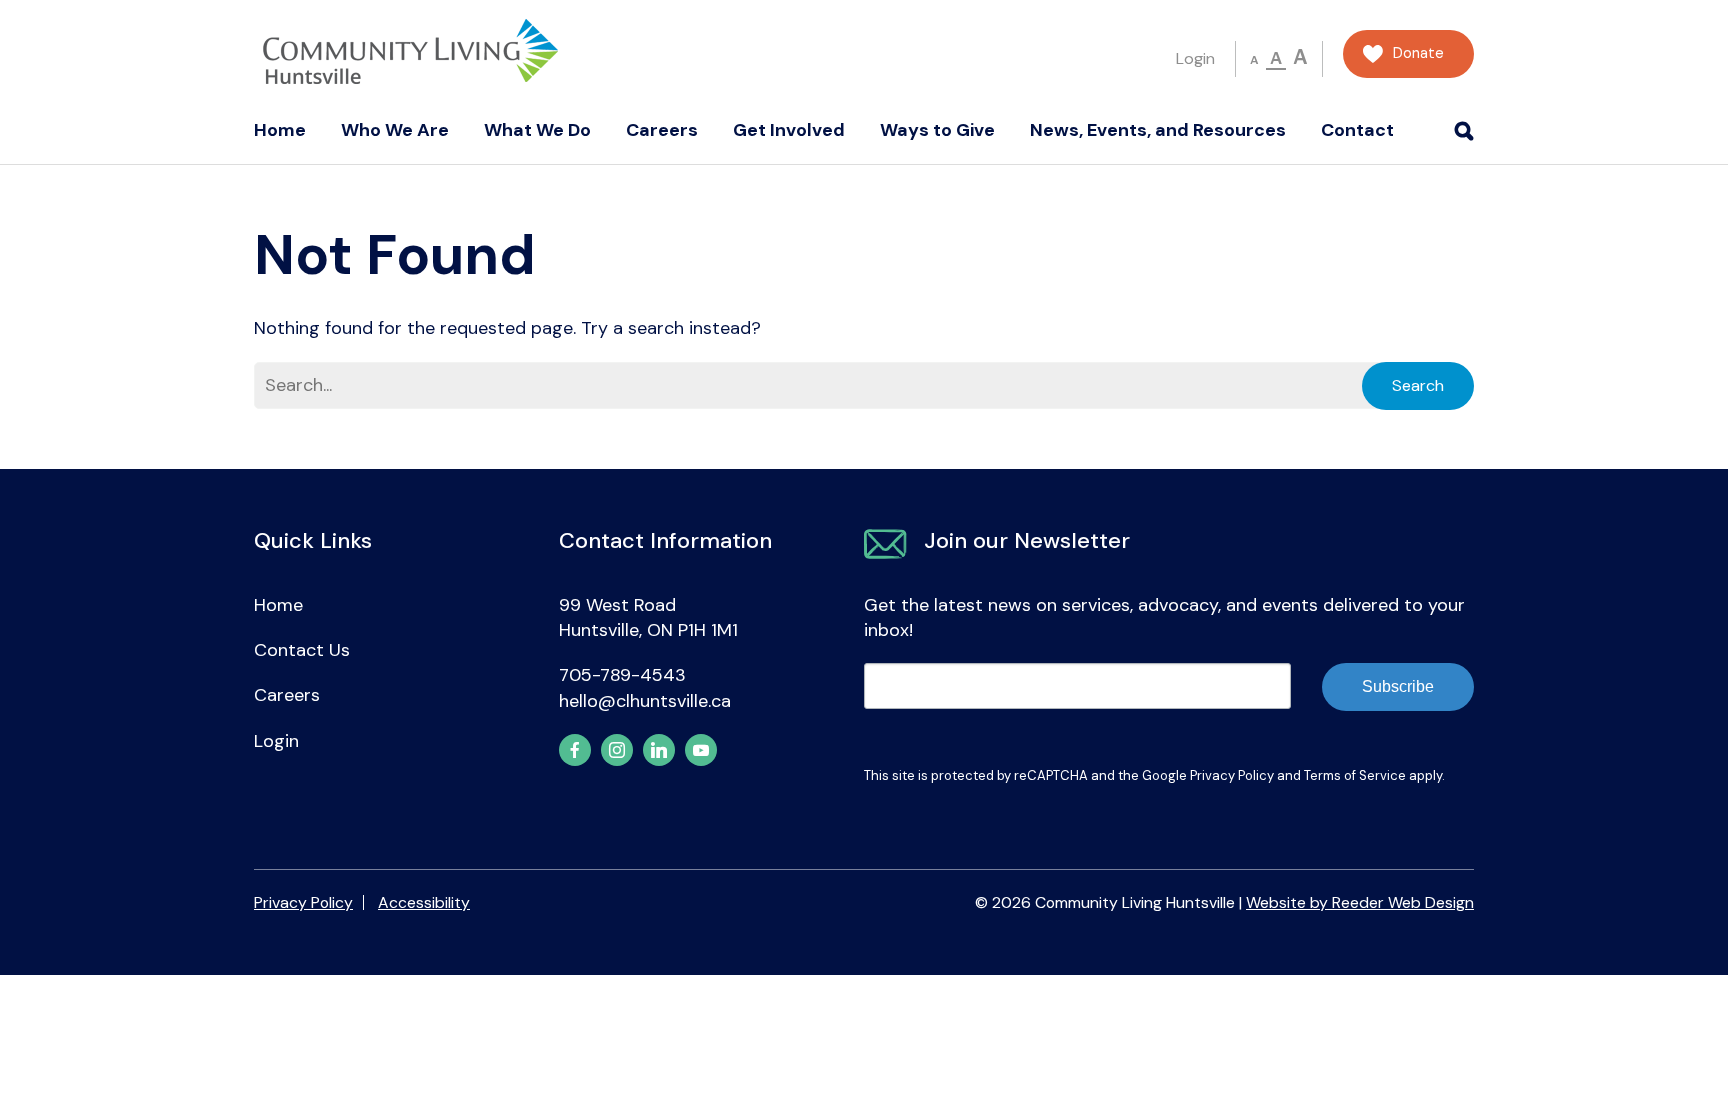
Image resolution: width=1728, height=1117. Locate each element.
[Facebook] (575, 750)
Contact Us (302, 650)
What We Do (537, 130)
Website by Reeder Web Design (1360, 902)
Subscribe (1398, 686)
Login (1195, 58)
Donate (1418, 53)
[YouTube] (701, 750)
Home (280, 130)
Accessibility (424, 902)
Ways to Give (937, 130)
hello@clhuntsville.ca (645, 701)
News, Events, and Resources (1158, 130)
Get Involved (789, 130)
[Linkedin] (659, 750)
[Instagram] (617, 750)
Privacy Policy (1232, 775)
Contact (1357, 130)
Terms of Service (1355, 775)
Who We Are (395, 130)
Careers (662, 130)
